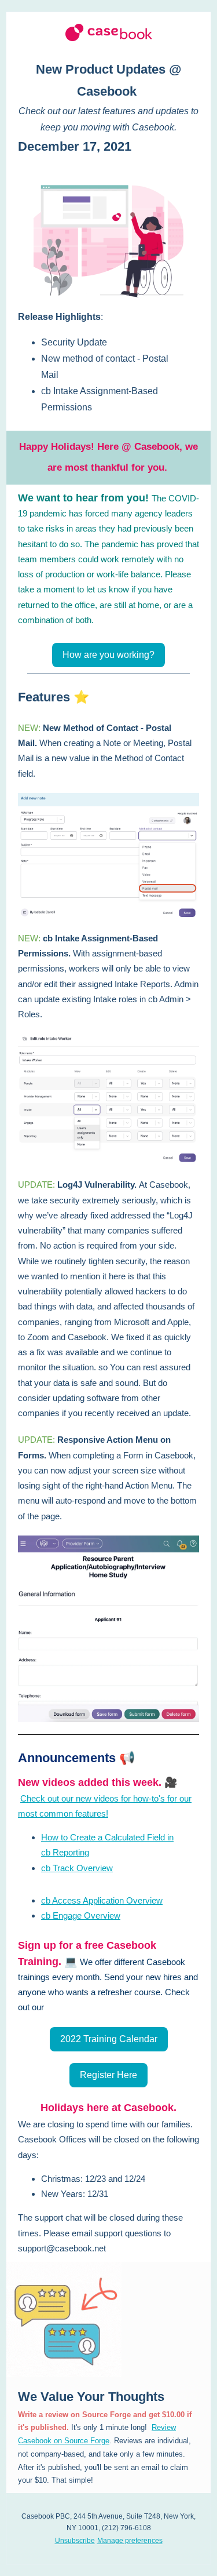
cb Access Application (84, 1900)
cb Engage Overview (81, 1915)
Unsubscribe (75, 2541)
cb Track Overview (77, 1868)
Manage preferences (130, 2541)
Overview (144, 1900)
